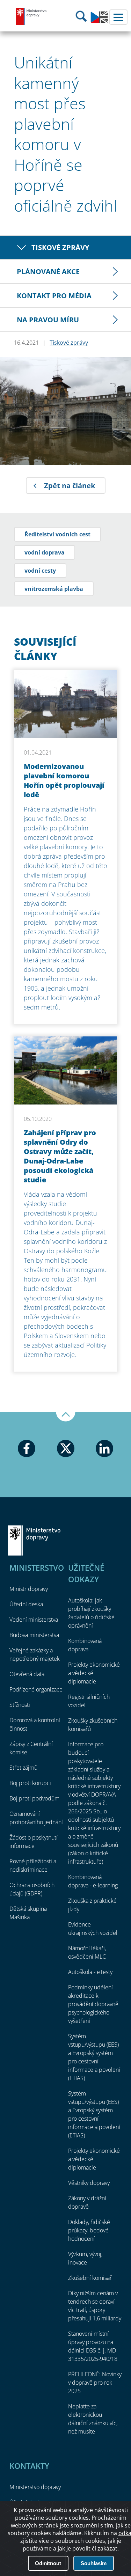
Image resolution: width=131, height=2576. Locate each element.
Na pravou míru (48, 320)
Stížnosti (20, 1705)
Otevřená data (27, 1674)
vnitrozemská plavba (54, 589)
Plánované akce (48, 271)
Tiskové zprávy (60, 247)
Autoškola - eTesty (90, 1972)
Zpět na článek (70, 486)
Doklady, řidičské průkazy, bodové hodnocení (89, 2230)
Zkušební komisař (90, 2278)
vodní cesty (40, 571)
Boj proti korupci (30, 1783)
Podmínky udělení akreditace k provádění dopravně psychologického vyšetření (93, 2004)
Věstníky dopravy (89, 2183)
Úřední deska (26, 1604)
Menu (118, 17)
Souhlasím (94, 2563)
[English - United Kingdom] (99, 21)
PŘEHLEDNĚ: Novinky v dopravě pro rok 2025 (95, 2383)
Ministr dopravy (29, 1589)
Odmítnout (48, 2563)
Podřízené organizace (36, 1689)
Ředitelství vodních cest (57, 534)
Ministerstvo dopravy (31, 16)
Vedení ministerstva (34, 1620)
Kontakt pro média (54, 296)
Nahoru (66, 1417)
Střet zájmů (23, 1768)
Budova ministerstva (34, 1635)
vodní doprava (45, 552)
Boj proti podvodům (34, 1798)
